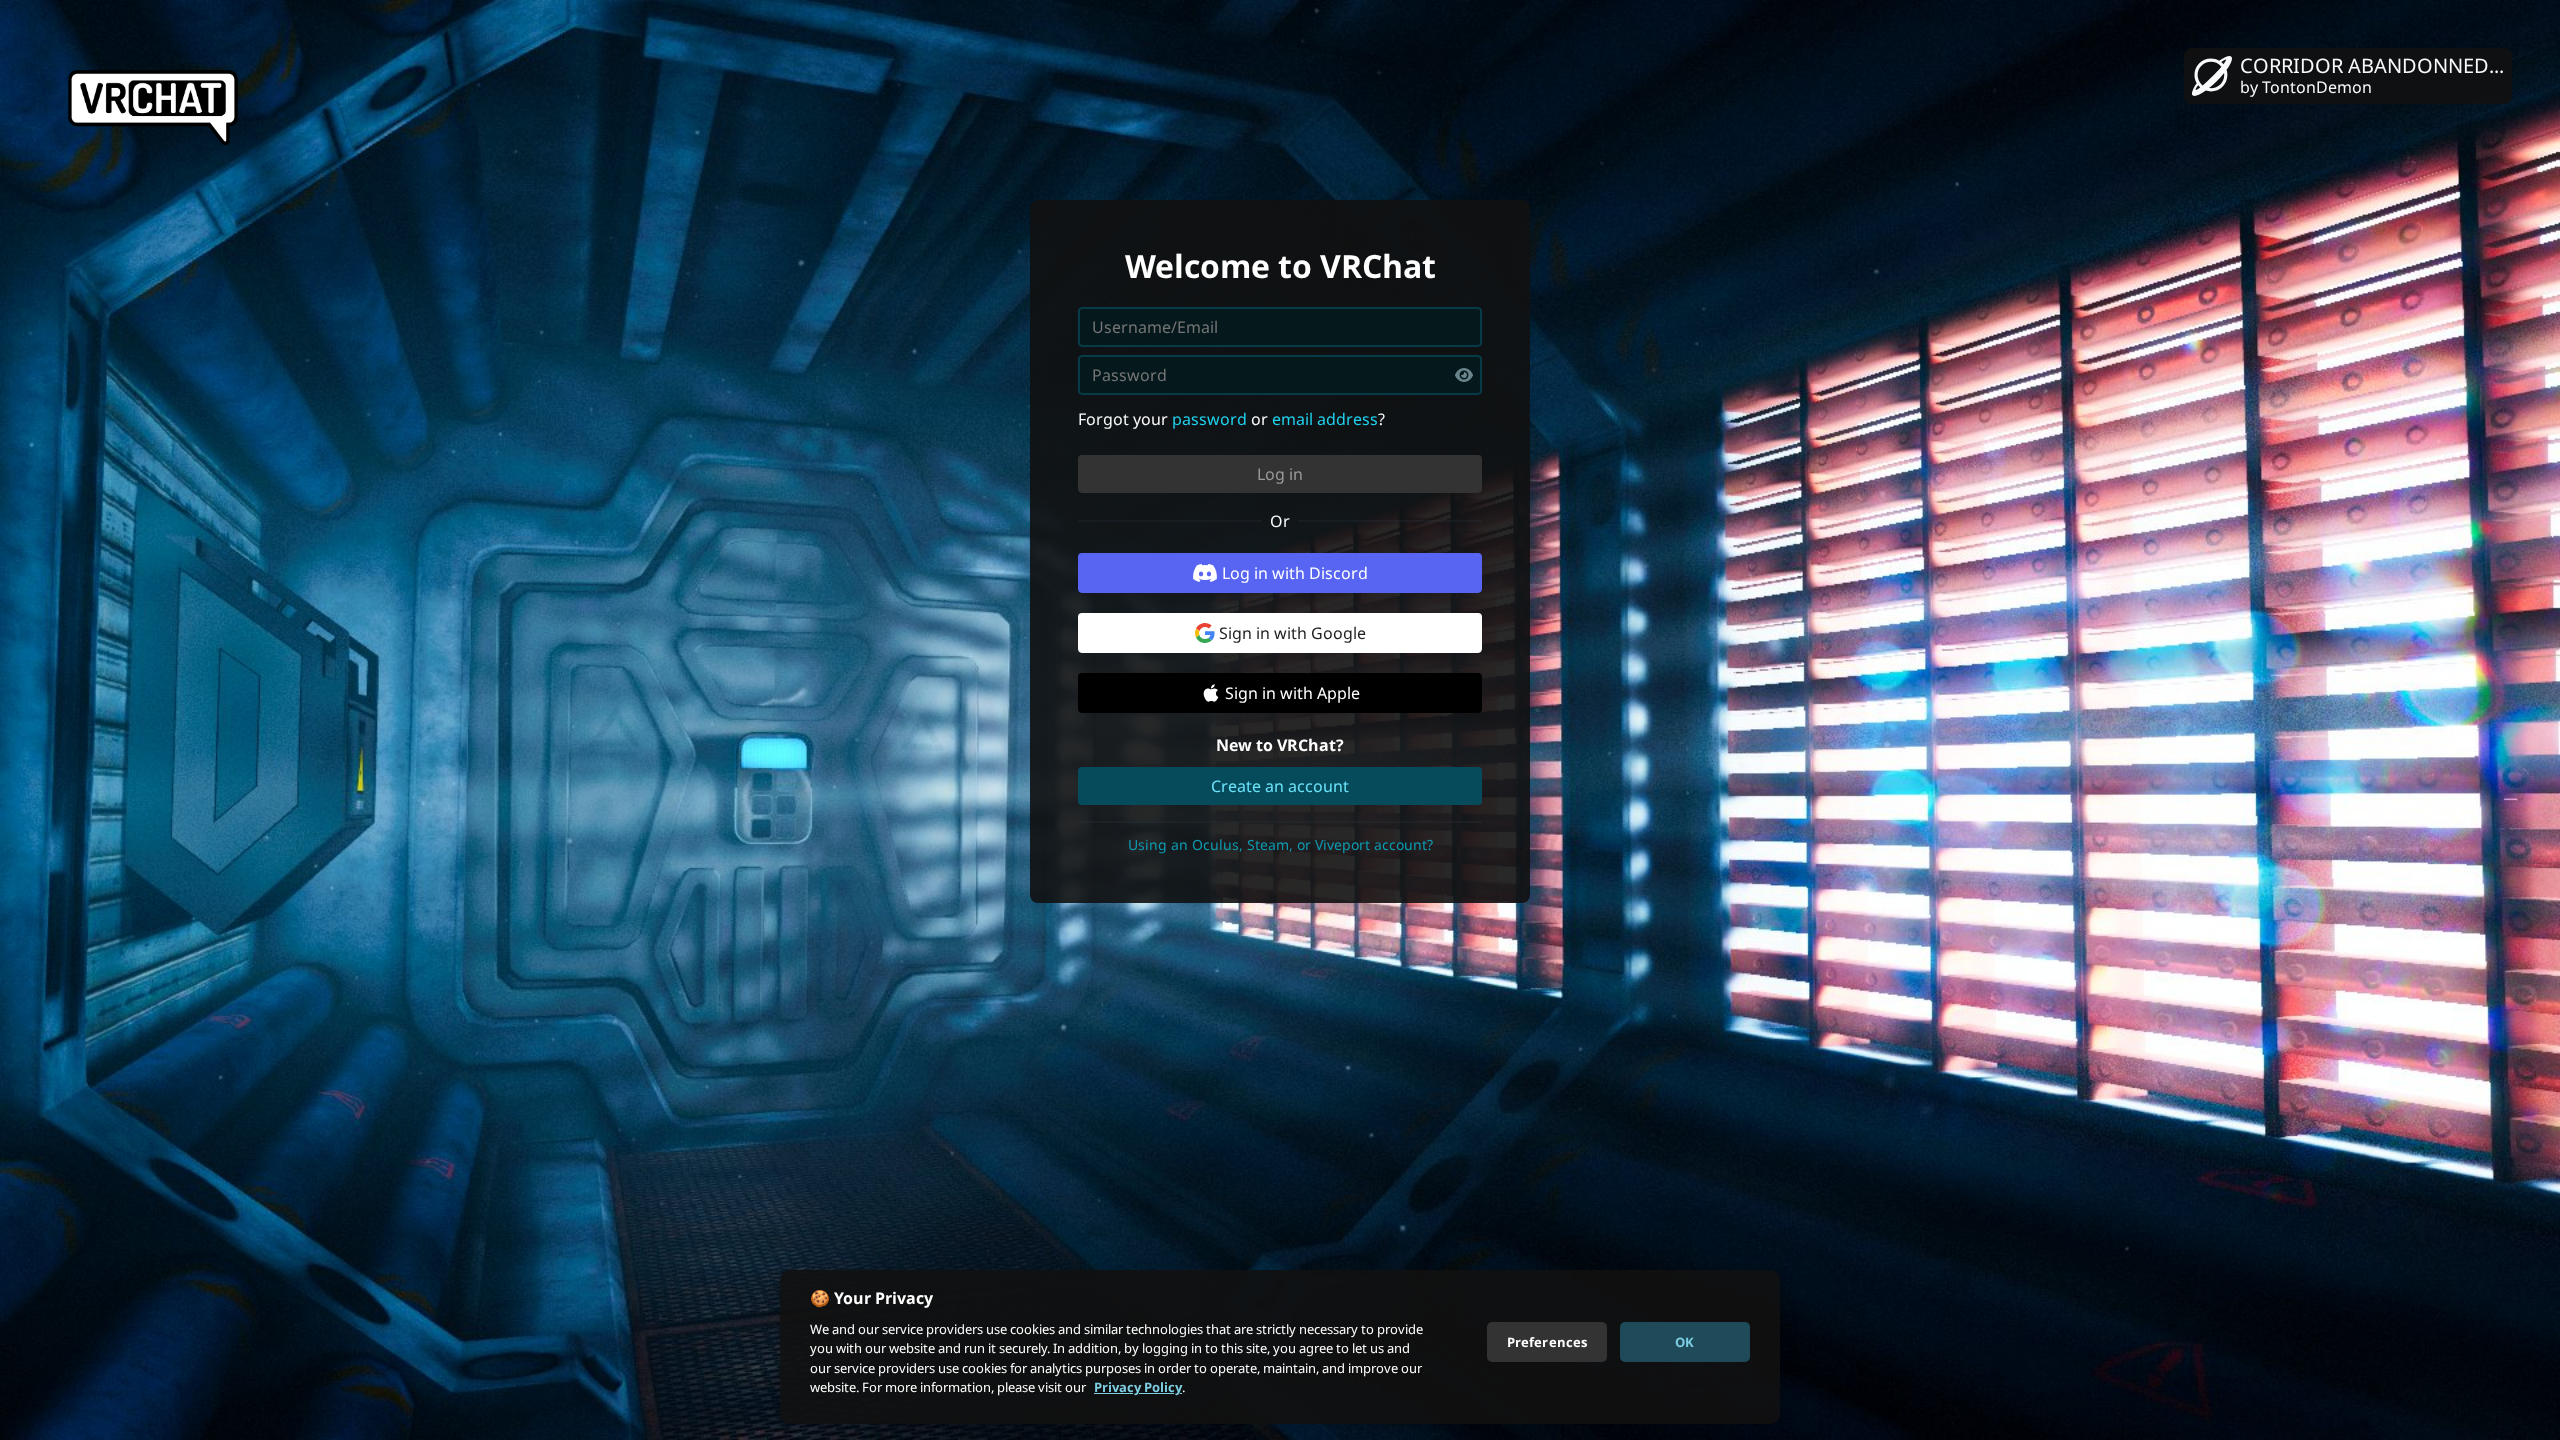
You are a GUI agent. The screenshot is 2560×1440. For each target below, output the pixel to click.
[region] (1280, 1347)
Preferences (1547, 1341)
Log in (1280, 474)
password (1209, 419)
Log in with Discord (1295, 573)
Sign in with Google (1292, 633)
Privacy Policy (1138, 1387)
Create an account (1280, 786)
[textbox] (1280, 375)
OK (1684, 1341)
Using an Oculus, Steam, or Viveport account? (1280, 844)
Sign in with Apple (1292, 693)
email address (1325, 419)
